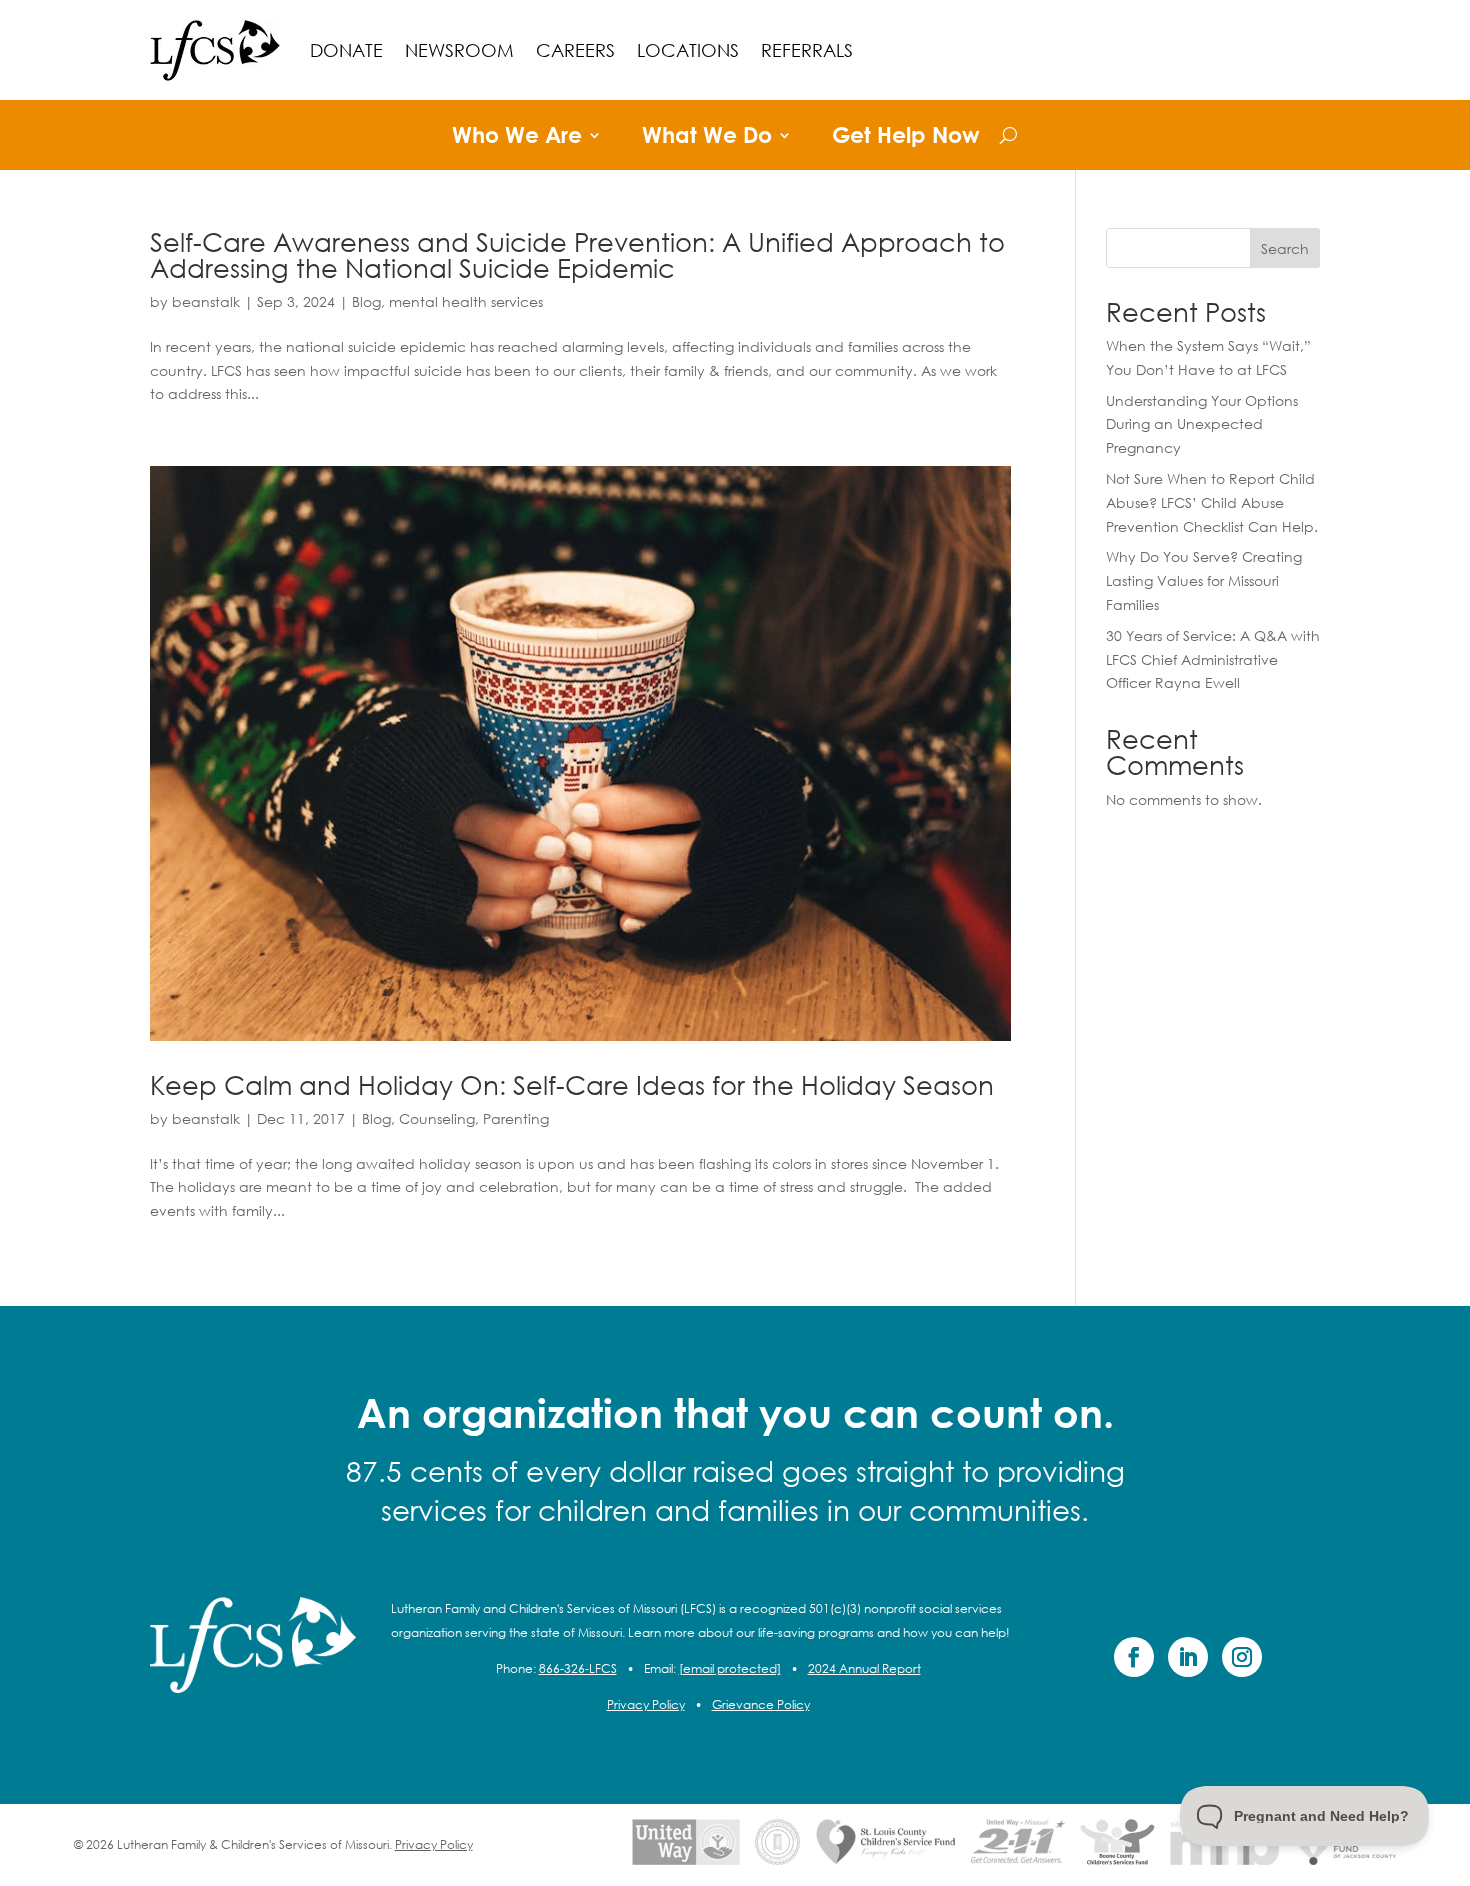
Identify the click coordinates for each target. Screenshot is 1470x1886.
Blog (366, 301)
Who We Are (517, 138)
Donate (346, 50)
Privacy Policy (646, 1704)
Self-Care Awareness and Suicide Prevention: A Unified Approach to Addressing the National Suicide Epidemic (577, 254)
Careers (575, 50)
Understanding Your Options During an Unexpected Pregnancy (1202, 424)
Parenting (516, 1118)
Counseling (437, 1118)
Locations (688, 50)
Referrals (807, 50)
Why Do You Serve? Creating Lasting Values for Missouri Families (1204, 580)
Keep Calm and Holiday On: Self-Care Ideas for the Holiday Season (572, 1084)
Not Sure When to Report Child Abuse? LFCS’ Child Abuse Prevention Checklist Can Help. (1212, 502)
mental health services (466, 301)
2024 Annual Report (864, 1668)
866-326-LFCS (578, 1668)
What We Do (707, 138)
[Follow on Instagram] (1242, 1657)
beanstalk (206, 301)
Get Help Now (906, 138)
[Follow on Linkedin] (1188, 1657)
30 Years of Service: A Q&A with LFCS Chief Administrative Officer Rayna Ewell (1213, 659)
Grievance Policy (761, 1704)
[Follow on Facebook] (1134, 1657)
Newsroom (459, 50)
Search (1285, 248)
